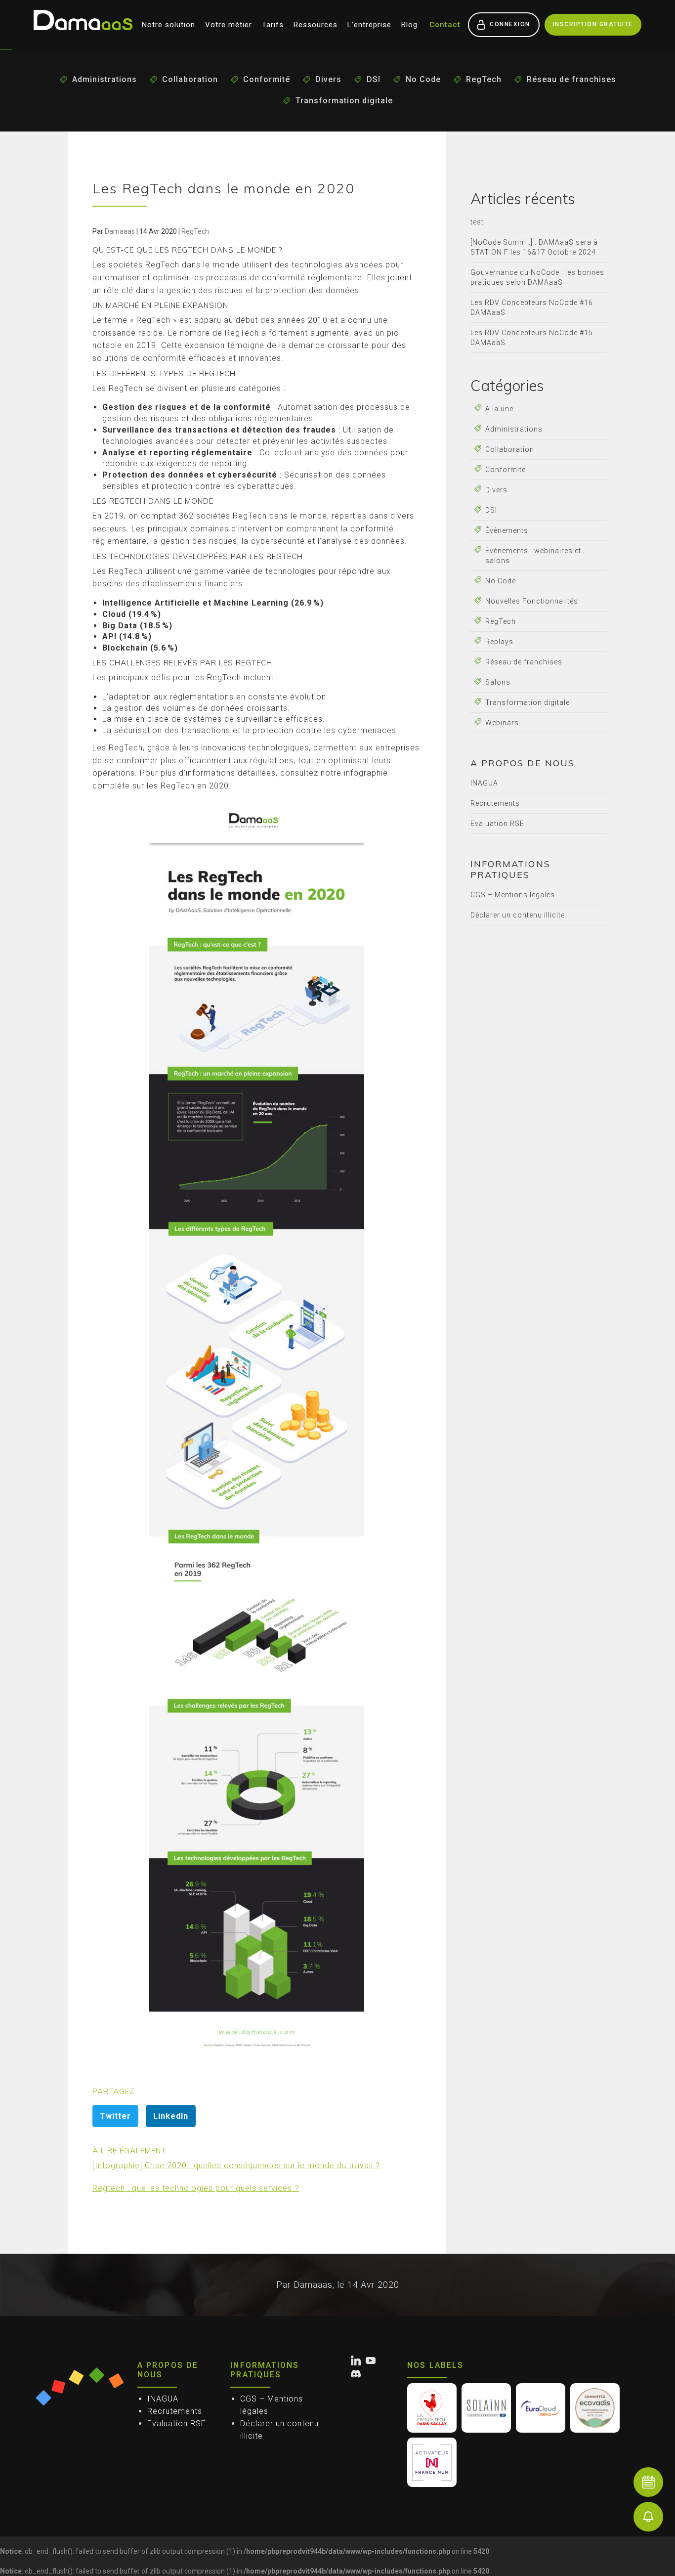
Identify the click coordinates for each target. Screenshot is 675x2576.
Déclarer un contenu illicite (518, 915)
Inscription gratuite (593, 24)
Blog (409, 25)
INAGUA (484, 783)
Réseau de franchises (571, 79)
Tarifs (273, 25)
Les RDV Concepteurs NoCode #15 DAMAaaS (532, 338)
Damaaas (120, 231)
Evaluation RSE (497, 824)
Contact (445, 25)
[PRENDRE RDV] (648, 2482)
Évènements (507, 530)
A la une (499, 409)
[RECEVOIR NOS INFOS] (648, 2517)
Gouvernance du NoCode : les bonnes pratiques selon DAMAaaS (537, 277)
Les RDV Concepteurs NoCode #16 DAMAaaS (532, 307)
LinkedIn (171, 2116)
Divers (328, 79)
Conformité (267, 79)
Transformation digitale (344, 101)
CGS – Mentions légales (513, 895)
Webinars (502, 723)
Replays (499, 642)
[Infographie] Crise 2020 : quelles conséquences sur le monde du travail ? (236, 2165)
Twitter (115, 2116)
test (477, 222)
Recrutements (495, 803)
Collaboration (190, 79)
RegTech (484, 79)
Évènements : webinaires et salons (533, 556)
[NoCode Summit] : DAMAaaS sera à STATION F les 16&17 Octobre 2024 (534, 247)
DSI (374, 79)
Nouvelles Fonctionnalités (532, 601)
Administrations (105, 79)
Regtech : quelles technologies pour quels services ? (196, 2188)
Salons (498, 682)
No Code (423, 79)
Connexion (510, 24)
